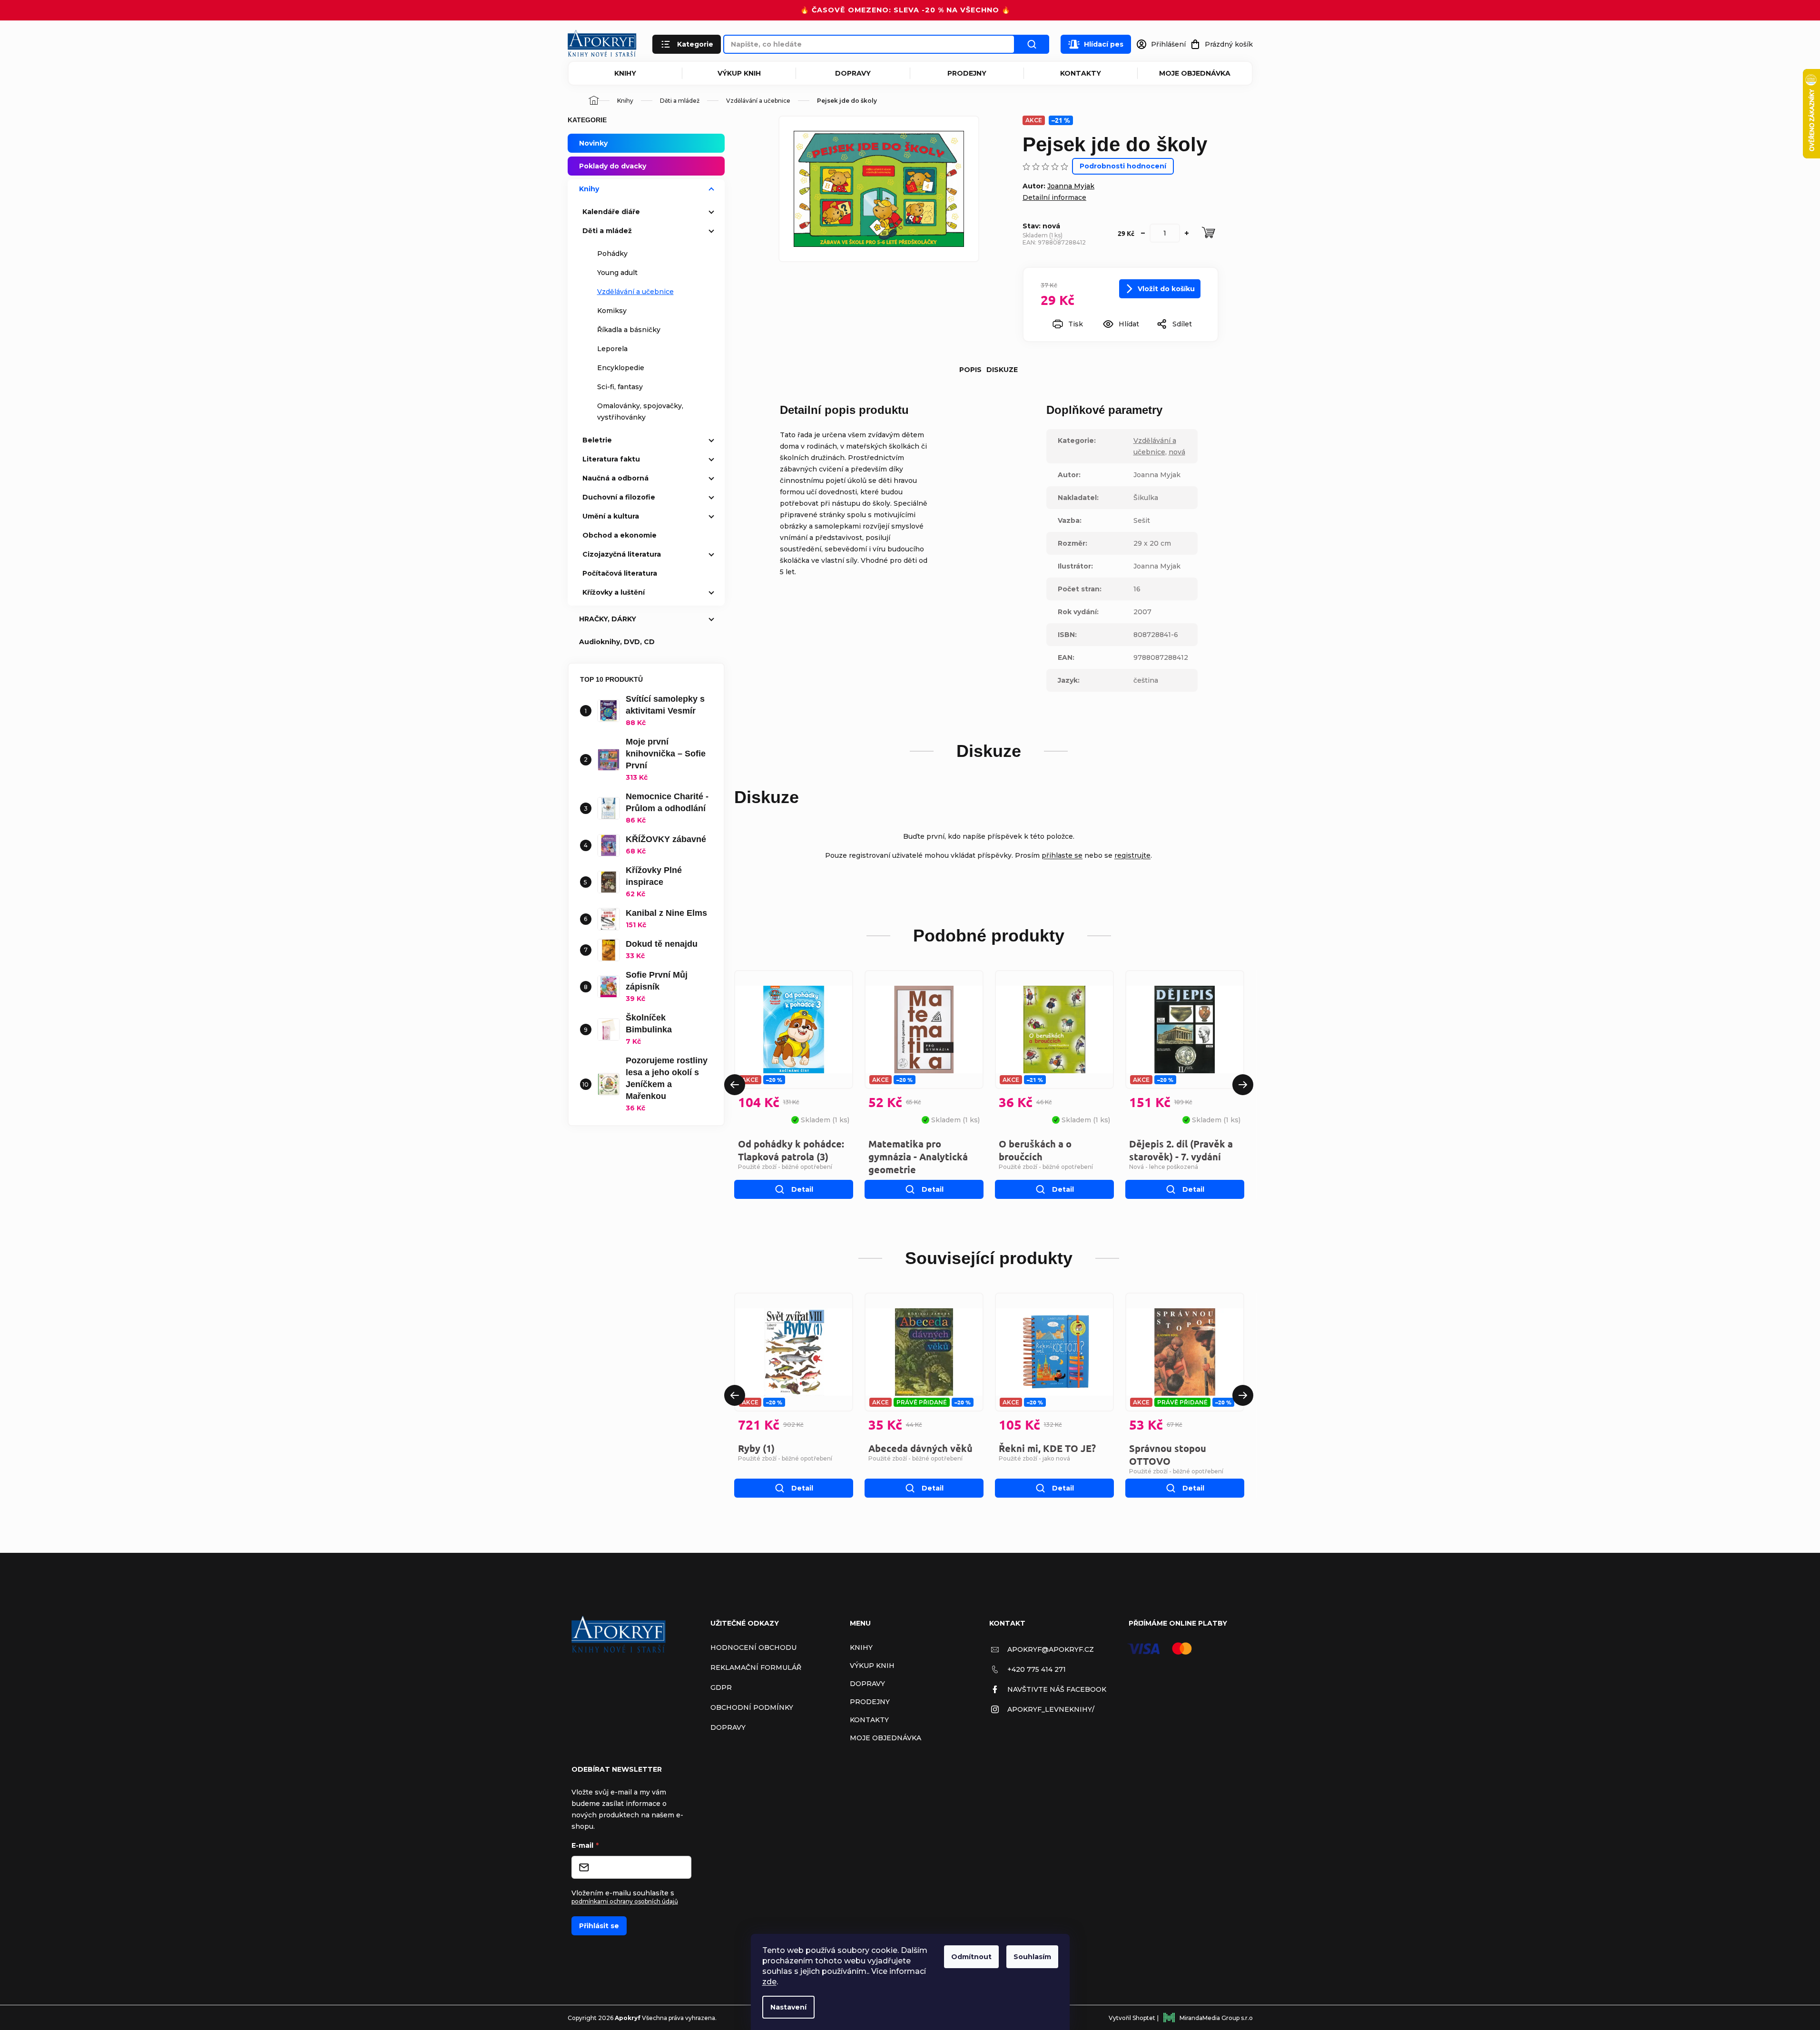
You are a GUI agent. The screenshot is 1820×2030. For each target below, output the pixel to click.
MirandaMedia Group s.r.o (1216, 2018)
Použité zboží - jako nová (1034, 1458)
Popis (970, 370)
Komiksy (612, 311)
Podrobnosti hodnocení (1123, 166)
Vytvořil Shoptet (1132, 2018)
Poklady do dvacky (613, 166)
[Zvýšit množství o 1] (1187, 233)
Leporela (612, 349)
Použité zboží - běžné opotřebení (785, 1167)
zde (769, 1982)
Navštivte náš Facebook (1057, 1689)
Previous (735, 1085)
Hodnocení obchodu (753, 1648)
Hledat (1032, 44)
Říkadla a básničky (629, 330)
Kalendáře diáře (611, 212)
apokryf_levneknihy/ (1051, 1709)
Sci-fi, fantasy (620, 387)
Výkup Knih (739, 73)
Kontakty (1081, 73)
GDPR (721, 1687)
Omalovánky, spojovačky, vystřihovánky (640, 412)
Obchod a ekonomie (620, 535)
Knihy (625, 73)
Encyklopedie (621, 368)
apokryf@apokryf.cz (1051, 1649)
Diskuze (1002, 370)
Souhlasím (1032, 1957)
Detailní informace (1054, 197)
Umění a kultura (611, 516)
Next (1243, 1085)
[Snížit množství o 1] (1143, 233)
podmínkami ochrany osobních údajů (625, 1901)
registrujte (1132, 855)
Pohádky (612, 254)
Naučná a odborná (615, 478)
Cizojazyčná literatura (622, 554)
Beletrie (597, 440)
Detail (802, 1189)
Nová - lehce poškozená (1164, 1167)
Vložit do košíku (1166, 289)
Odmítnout (971, 1957)
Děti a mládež (607, 231)
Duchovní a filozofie (619, 497)
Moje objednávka (1195, 73)
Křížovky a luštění (614, 592)
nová (1177, 452)
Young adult (617, 273)
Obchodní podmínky (752, 1707)
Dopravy (853, 73)
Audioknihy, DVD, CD (617, 642)
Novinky (593, 143)
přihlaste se (1062, 855)
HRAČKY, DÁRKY (608, 619)
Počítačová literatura (620, 573)
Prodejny (967, 73)
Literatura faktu (611, 459)
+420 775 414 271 (1037, 1669)
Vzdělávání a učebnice (635, 292)
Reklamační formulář (756, 1667)
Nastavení (788, 2007)
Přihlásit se (599, 1926)
